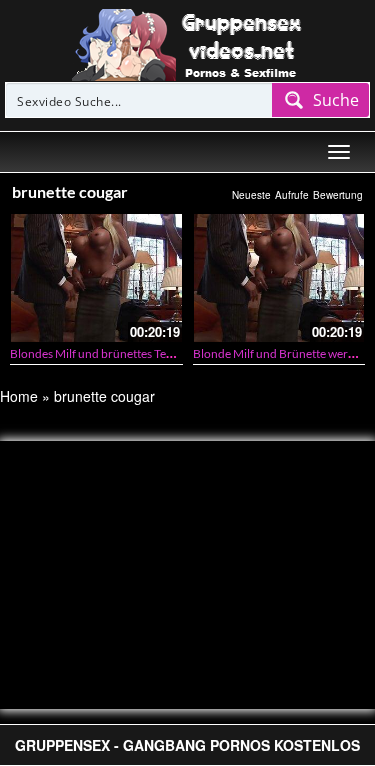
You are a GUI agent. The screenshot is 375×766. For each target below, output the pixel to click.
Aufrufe (292, 195)
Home (19, 396)
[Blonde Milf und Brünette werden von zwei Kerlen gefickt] (279, 277)
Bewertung (338, 195)
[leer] (188, 43)
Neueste (251, 195)
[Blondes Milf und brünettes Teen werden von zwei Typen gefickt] (96, 277)
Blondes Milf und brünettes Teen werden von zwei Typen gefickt (175, 353)
